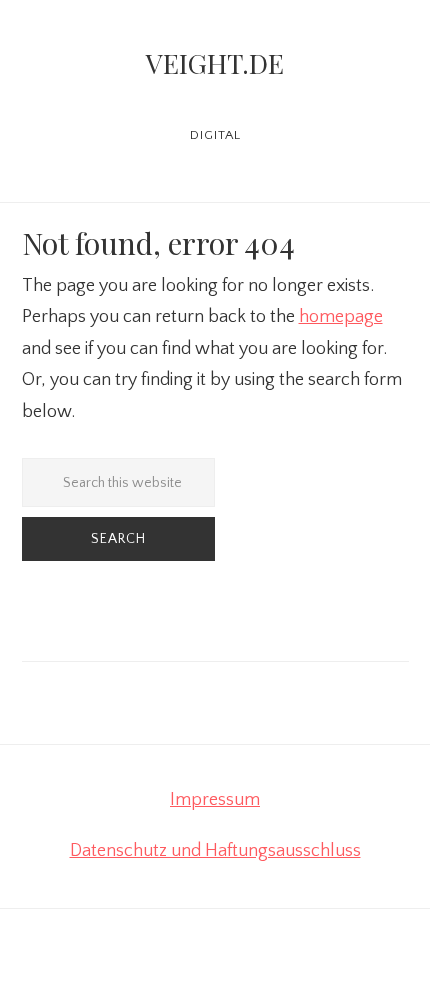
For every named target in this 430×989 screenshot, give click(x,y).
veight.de (215, 63)
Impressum (215, 800)
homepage (341, 317)
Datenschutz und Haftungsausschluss (215, 851)
